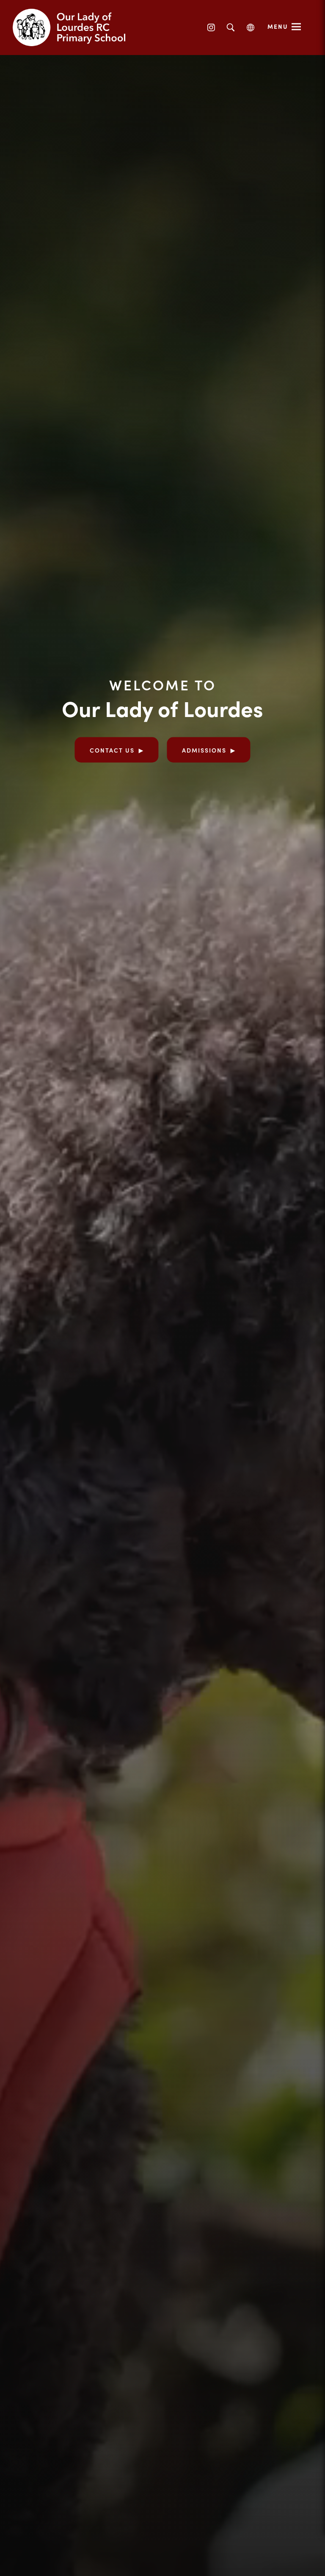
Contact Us (112, 750)
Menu (278, 26)
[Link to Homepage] (76, 28)
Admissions (204, 750)
